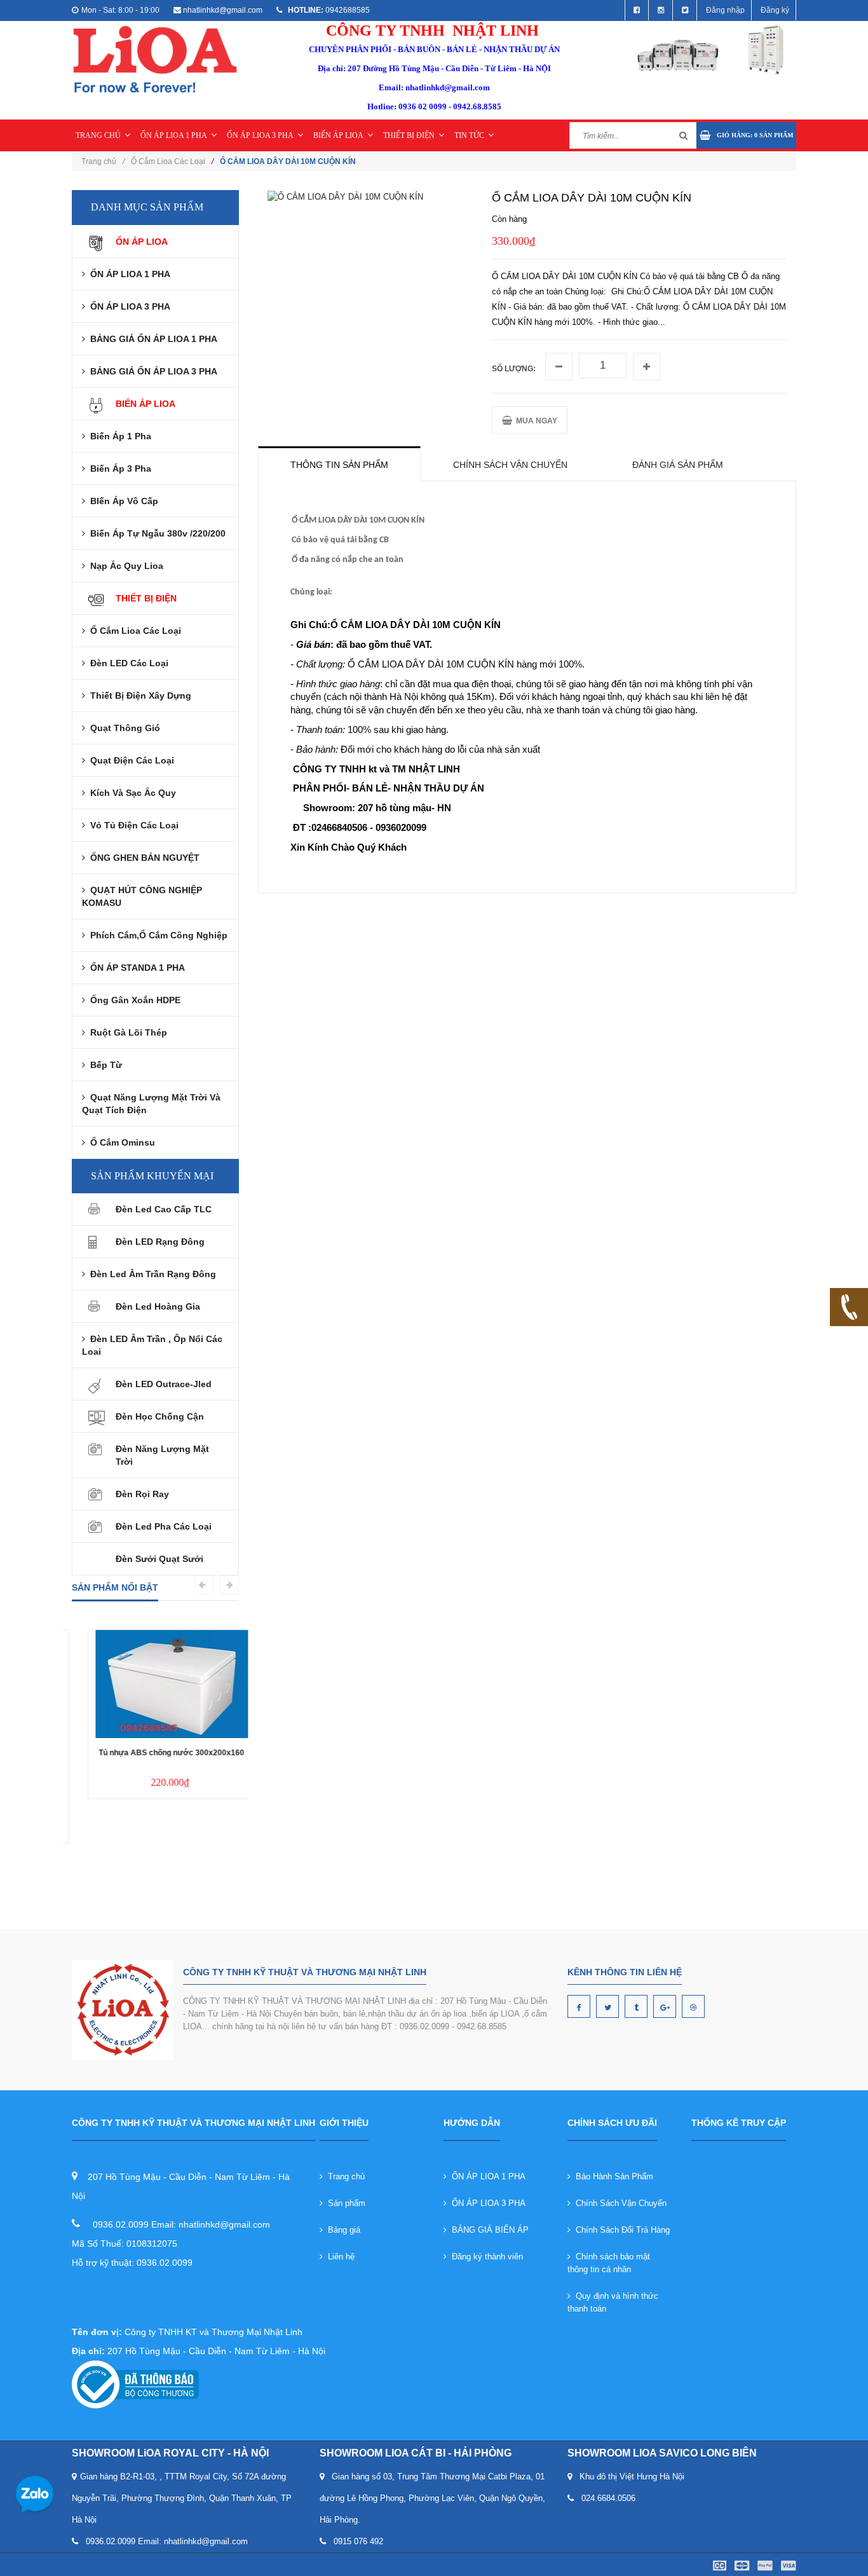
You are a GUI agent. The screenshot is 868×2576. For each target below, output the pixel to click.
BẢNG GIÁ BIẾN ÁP (488, 2230)
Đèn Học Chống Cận (160, 1416)
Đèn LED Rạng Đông (160, 1242)
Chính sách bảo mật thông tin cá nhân (609, 2263)
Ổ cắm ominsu (120, 1142)
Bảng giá (342, 2230)
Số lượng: (514, 369)
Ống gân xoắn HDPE (133, 1000)
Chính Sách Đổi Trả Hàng (620, 2230)
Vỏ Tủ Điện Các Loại (132, 825)
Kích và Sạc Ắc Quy (131, 793)
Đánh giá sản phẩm (678, 465)
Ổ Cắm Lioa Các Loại (168, 161)
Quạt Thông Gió (123, 728)
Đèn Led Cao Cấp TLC (164, 1209)
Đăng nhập (725, 10)
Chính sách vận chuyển (510, 465)
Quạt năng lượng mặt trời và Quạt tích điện (151, 1104)
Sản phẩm (344, 2203)
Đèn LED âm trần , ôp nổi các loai (152, 1345)
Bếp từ (104, 1065)
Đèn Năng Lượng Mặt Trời (162, 1455)
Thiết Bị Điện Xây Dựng (138, 695)
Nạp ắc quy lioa (124, 566)
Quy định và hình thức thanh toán (613, 2302)
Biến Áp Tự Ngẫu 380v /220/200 (155, 533)
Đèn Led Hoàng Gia (158, 1306)
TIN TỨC (469, 135)
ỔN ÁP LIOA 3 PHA (260, 135)
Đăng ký (775, 10)
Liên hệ (339, 2257)
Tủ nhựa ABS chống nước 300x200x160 (155, 1753)
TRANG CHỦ (98, 135)
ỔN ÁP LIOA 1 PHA (174, 135)
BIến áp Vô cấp (122, 501)
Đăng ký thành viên (485, 2257)
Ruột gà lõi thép (126, 1032)
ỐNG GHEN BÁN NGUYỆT (142, 858)
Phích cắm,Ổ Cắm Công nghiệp (156, 935)
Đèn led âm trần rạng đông (151, 1274)
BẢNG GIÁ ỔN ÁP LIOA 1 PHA (151, 339)
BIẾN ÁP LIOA (338, 135)
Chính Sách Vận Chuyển (619, 2203)
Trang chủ (344, 2176)
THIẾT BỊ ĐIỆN (409, 135)
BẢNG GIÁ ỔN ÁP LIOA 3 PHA (151, 371)
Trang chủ (103, 161)
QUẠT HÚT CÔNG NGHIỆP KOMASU (142, 896)
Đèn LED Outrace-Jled (164, 1384)
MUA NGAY (535, 421)
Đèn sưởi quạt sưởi (159, 1559)
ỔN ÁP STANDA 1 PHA (135, 968)
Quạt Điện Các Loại (130, 760)
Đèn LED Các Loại (127, 663)
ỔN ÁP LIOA (142, 242)
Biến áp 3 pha (118, 469)
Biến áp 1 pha (118, 436)
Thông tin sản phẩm (339, 465)
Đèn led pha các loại (164, 1526)
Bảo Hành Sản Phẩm (612, 2176)
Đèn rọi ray (142, 1494)
